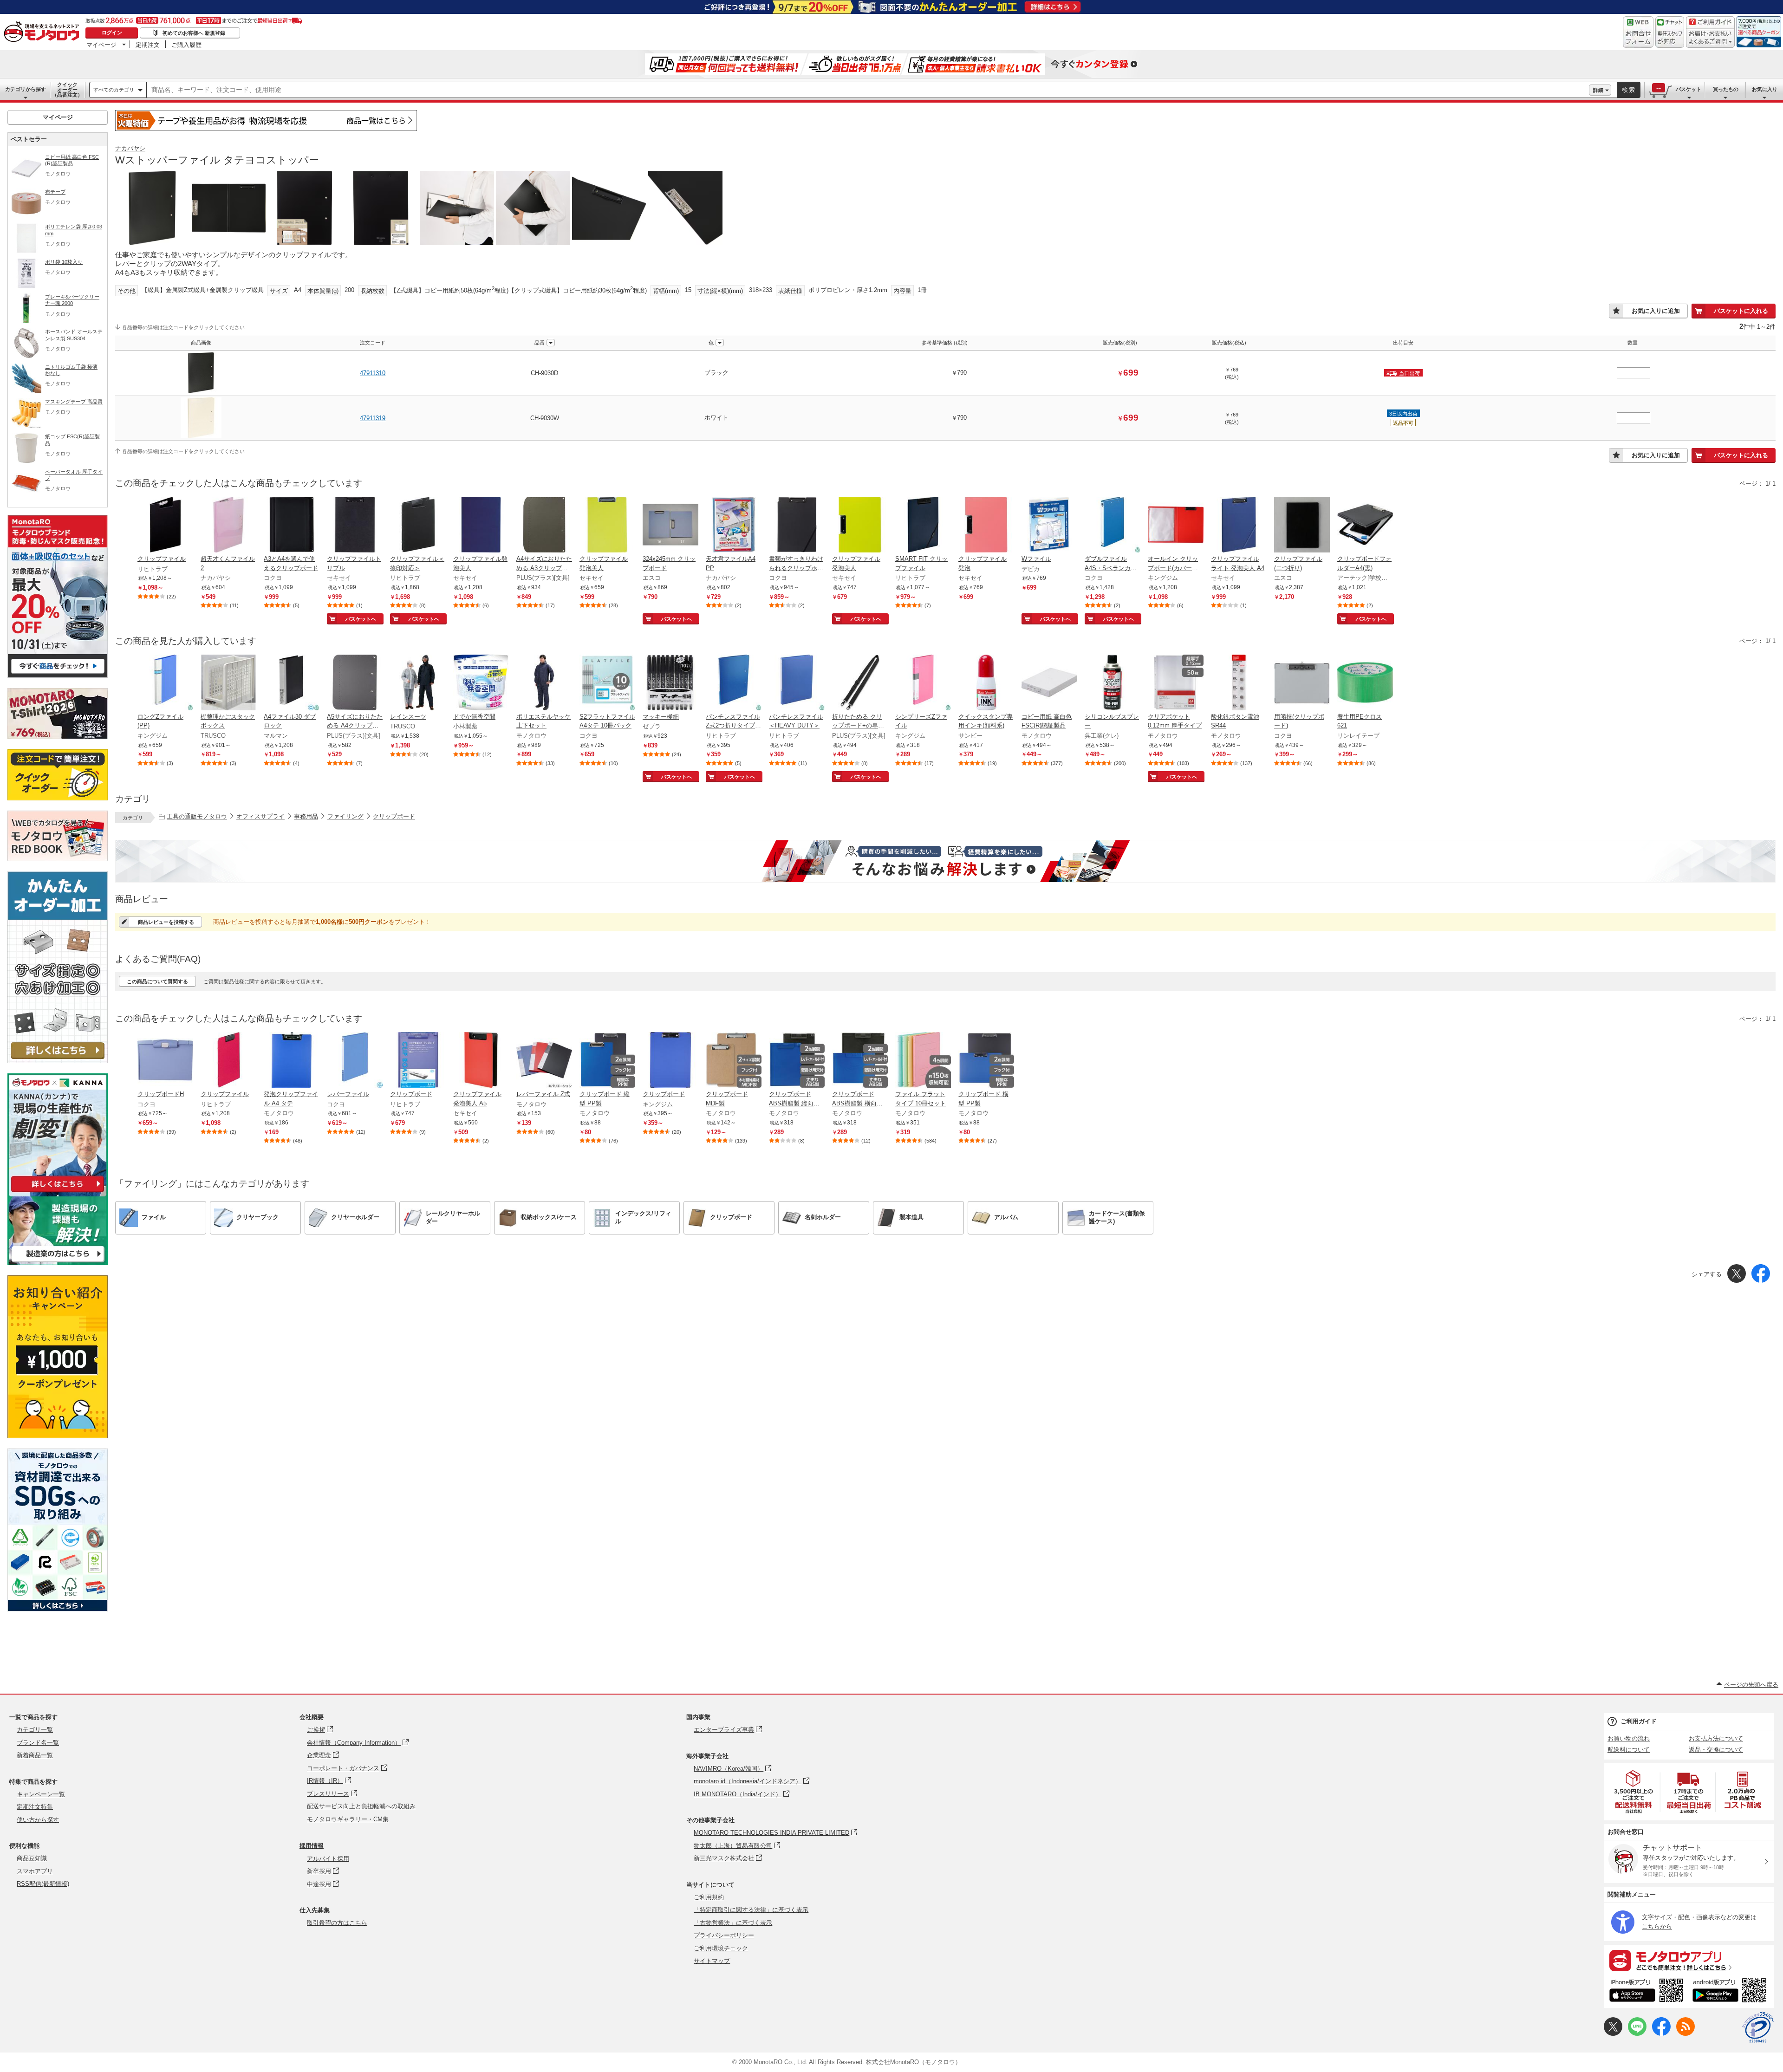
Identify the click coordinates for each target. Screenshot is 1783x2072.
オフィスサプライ (260, 816)
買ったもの (1726, 89)
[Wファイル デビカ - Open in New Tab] (1049, 526)
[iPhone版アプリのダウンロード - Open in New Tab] (1646, 1992)
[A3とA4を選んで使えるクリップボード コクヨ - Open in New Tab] (292, 526)
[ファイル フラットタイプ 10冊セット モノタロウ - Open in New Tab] (923, 1061)
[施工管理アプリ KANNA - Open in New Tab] (58, 1192)
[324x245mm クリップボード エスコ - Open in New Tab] (670, 526)
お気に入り (1765, 89)
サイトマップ (712, 1961)
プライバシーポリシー (724, 1935)
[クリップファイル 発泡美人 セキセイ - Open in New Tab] (607, 526)
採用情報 (312, 1846)
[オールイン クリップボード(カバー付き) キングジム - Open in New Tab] (1176, 526)
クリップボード (394, 816)
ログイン (112, 32)
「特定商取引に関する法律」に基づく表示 (751, 1910)
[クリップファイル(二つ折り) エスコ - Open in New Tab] (1302, 526)
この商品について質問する (157, 981)
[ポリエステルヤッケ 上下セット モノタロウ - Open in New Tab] (544, 683)
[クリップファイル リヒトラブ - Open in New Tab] (165, 526)
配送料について (1629, 1750)
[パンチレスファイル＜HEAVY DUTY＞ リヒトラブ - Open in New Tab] (797, 683)
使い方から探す (38, 1820)
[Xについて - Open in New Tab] (1613, 2034)
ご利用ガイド (1639, 1721)
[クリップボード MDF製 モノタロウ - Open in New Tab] (734, 1061)
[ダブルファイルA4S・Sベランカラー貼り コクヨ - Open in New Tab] (1113, 526)
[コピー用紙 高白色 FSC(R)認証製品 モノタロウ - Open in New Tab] (1049, 683)
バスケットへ (361, 619)
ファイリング (345, 816)
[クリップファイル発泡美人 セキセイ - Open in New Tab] (481, 526)
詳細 (1598, 90)
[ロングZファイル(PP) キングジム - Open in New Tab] (165, 683)
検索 (1629, 90)
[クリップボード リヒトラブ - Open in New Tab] (418, 1061)
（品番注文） (67, 90)
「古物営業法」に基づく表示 (733, 1923)
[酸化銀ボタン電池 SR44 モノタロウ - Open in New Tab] (1239, 683)
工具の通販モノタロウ (197, 816)
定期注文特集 (35, 1807)
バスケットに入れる (1741, 311)
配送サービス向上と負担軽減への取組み (361, 1806)
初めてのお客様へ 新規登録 (194, 33)
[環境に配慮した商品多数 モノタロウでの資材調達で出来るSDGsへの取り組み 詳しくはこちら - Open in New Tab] (58, 1609)
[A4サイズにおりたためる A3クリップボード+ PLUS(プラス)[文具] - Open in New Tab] (544, 526)
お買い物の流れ (1629, 1738)
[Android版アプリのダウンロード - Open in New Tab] (1731, 1992)
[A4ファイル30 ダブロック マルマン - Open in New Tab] (292, 683)
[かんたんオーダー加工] (58, 1061)
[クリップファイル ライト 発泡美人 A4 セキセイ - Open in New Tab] (1239, 526)
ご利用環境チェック (721, 1948)
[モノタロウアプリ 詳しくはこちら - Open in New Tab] (1689, 1960)
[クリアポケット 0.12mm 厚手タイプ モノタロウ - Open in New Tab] (1176, 683)
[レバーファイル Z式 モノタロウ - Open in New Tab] (544, 1061)
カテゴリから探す (26, 89)
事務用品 (306, 816)
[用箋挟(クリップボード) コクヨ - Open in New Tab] (1302, 683)
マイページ (101, 45)
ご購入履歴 (186, 45)
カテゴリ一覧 (35, 1730)
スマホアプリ (35, 1871)
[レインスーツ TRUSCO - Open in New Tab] (418, 683)
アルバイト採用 (328, 1859)
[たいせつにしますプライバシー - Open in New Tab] (1758, 2027)
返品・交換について (1716, 1750)
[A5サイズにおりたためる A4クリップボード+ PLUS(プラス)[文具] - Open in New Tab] (355, 683)
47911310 (373, 373)
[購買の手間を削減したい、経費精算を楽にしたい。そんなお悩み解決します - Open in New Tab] (945, 861)
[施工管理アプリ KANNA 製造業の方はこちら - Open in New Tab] (58, 1263)
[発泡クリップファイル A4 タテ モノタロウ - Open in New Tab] (292, 1061)
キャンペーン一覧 (41, 1794)
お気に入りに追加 (1656, 311)
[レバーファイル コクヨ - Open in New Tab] (355, 1061)
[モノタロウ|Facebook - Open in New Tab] (1661, 2034)
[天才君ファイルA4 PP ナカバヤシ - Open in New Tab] (734, 526)
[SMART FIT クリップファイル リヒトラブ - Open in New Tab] (923, 526)
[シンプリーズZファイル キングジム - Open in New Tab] (923, 683)
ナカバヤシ (130, 148)
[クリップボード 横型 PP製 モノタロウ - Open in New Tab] (986, 1061)
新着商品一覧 (35, 1755)
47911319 (373, 418)
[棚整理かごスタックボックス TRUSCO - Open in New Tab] (228, 683)
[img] (44, 32)
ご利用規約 (709, 1897)
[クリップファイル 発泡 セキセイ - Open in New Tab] (986, 526)
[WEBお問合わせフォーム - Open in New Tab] (1638, 32)
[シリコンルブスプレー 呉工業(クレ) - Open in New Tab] (1113, 683)
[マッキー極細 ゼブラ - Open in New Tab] (670, 683)
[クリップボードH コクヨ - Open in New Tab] (165, 1061)
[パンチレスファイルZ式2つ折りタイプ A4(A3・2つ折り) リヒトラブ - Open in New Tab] (734, 683)
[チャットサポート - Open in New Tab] (1670, 32)
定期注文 (148, 45)
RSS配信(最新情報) (43, 1884)
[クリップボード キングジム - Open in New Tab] (670, 1061)
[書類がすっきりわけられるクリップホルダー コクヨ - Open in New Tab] (797, 526)
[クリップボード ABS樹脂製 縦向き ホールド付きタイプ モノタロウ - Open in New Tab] (797, 1061)
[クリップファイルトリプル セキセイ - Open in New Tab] (355, 526)
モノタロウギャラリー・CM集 (348, 1819)
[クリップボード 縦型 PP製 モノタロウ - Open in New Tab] (607, 1061)
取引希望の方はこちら (337, 1923)
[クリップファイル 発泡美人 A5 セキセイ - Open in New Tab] (481, 1061)
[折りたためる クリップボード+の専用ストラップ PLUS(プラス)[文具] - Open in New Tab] (860, 683)
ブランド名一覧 (38, 1743)
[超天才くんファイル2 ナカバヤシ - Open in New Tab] (228, 526)
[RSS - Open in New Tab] (1685, 2034)
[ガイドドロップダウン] (1710, 38)
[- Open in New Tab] (1634, 1792)
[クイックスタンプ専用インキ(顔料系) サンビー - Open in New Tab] (986, 683)
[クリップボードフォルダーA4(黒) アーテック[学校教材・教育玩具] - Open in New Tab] (1365, 526)
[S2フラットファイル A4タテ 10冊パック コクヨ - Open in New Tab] (607, 683)
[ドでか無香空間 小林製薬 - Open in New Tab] (481, 683)
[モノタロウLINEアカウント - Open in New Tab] (1637, 2034)
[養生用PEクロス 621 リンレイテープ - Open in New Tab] (1365, 683)
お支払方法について (1716, 1738)
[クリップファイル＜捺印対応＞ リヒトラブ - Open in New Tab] (418, 526)
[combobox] (868, 90)
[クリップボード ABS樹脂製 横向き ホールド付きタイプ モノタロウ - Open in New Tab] (860, 1061)
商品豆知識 (32, 1858)
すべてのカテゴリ (114, 90)
